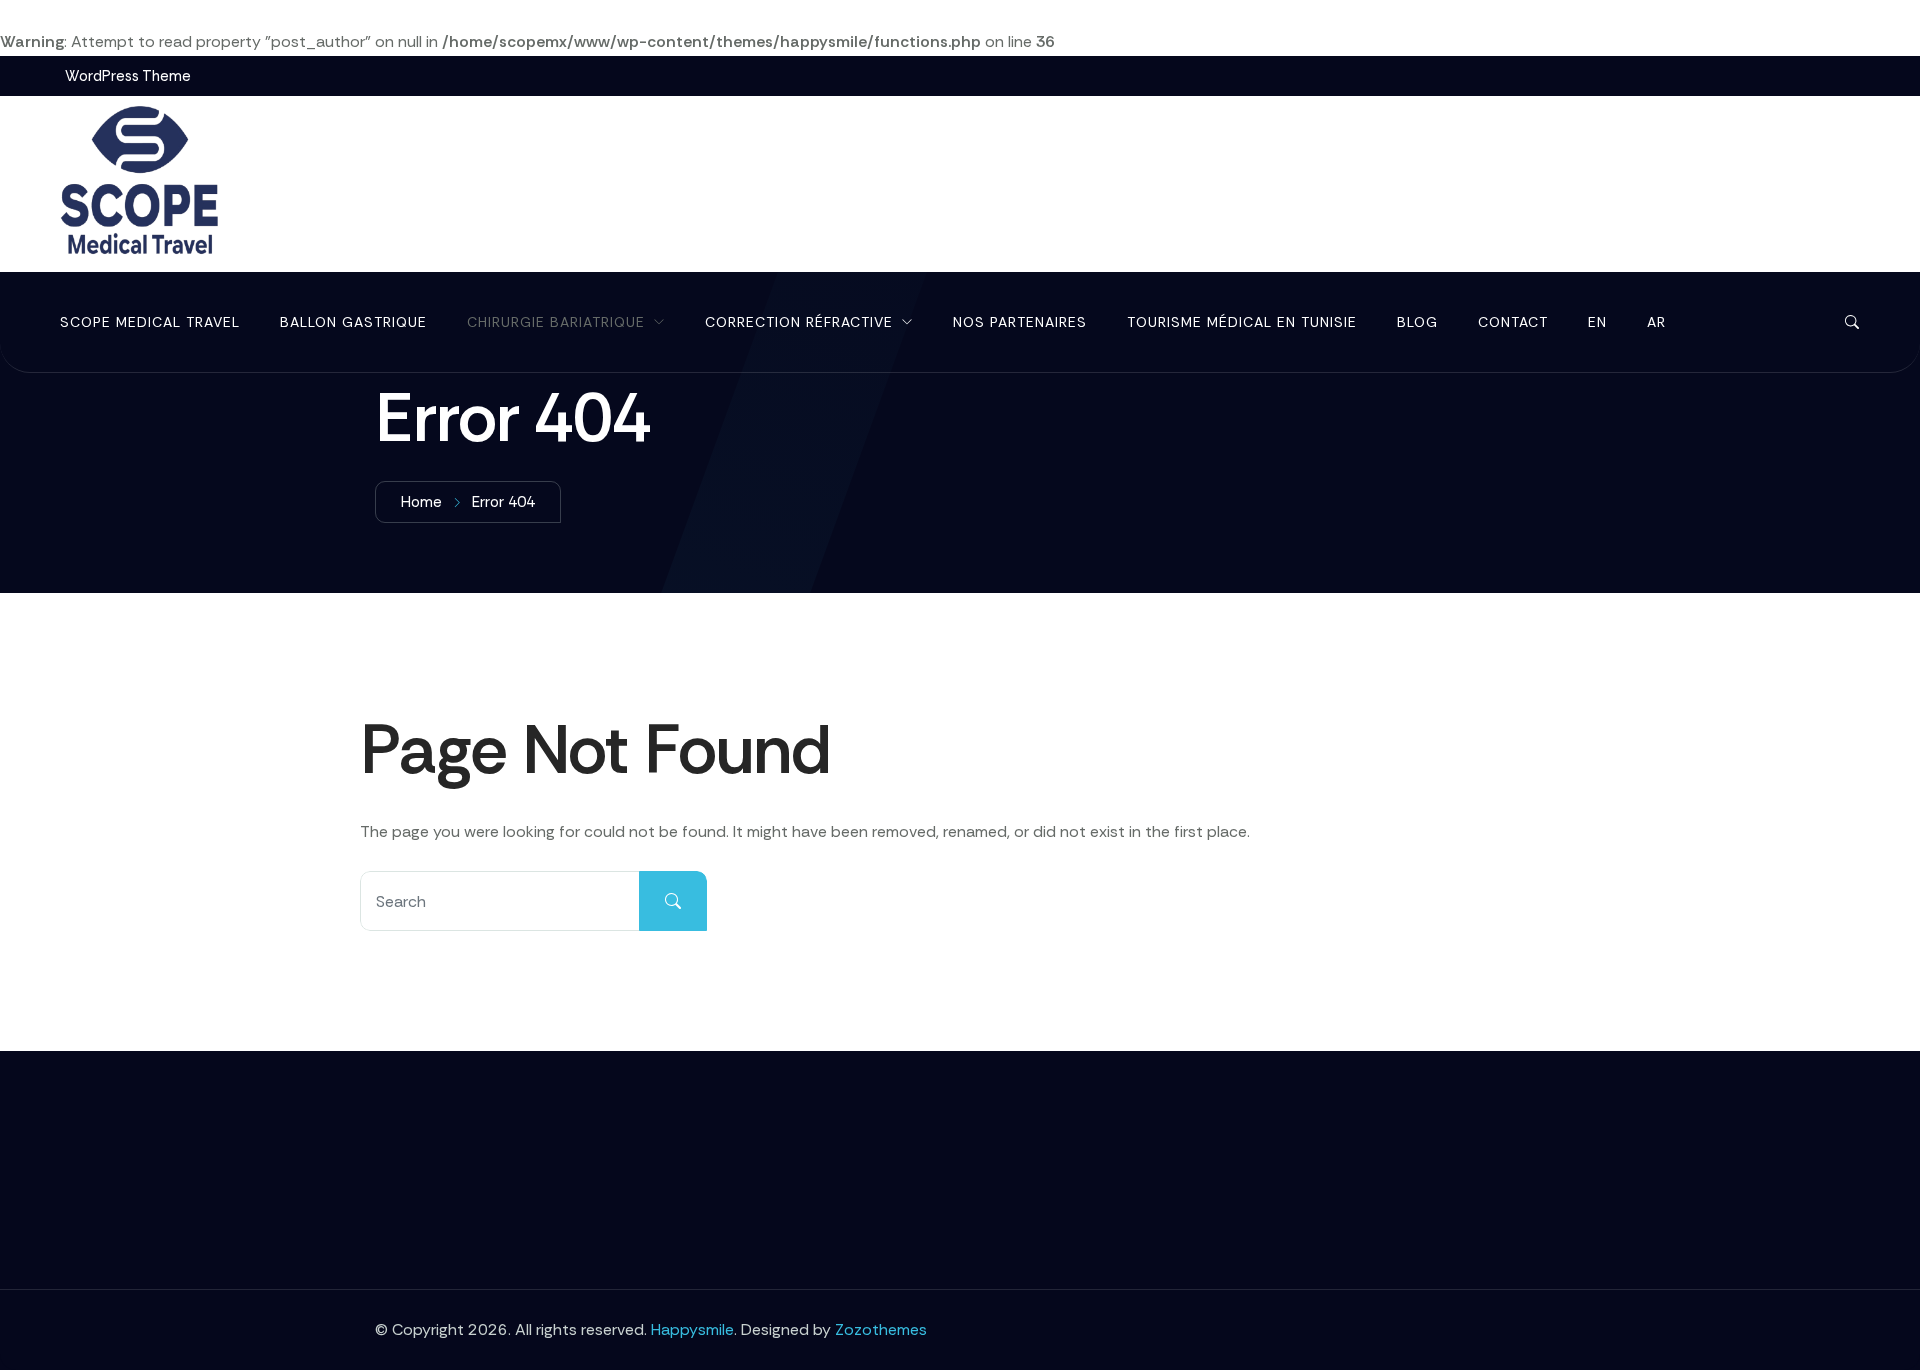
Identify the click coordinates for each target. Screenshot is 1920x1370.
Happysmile (692, 1329)
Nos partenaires (1020, 322)
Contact (1513, 322)
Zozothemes (881, 1329)
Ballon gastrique (353, 322)
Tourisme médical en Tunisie (1242, 322)
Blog (1417, 322)
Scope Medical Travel (150, 322)
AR (1656, 322)
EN (1597, 322)
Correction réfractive (799, 322)
